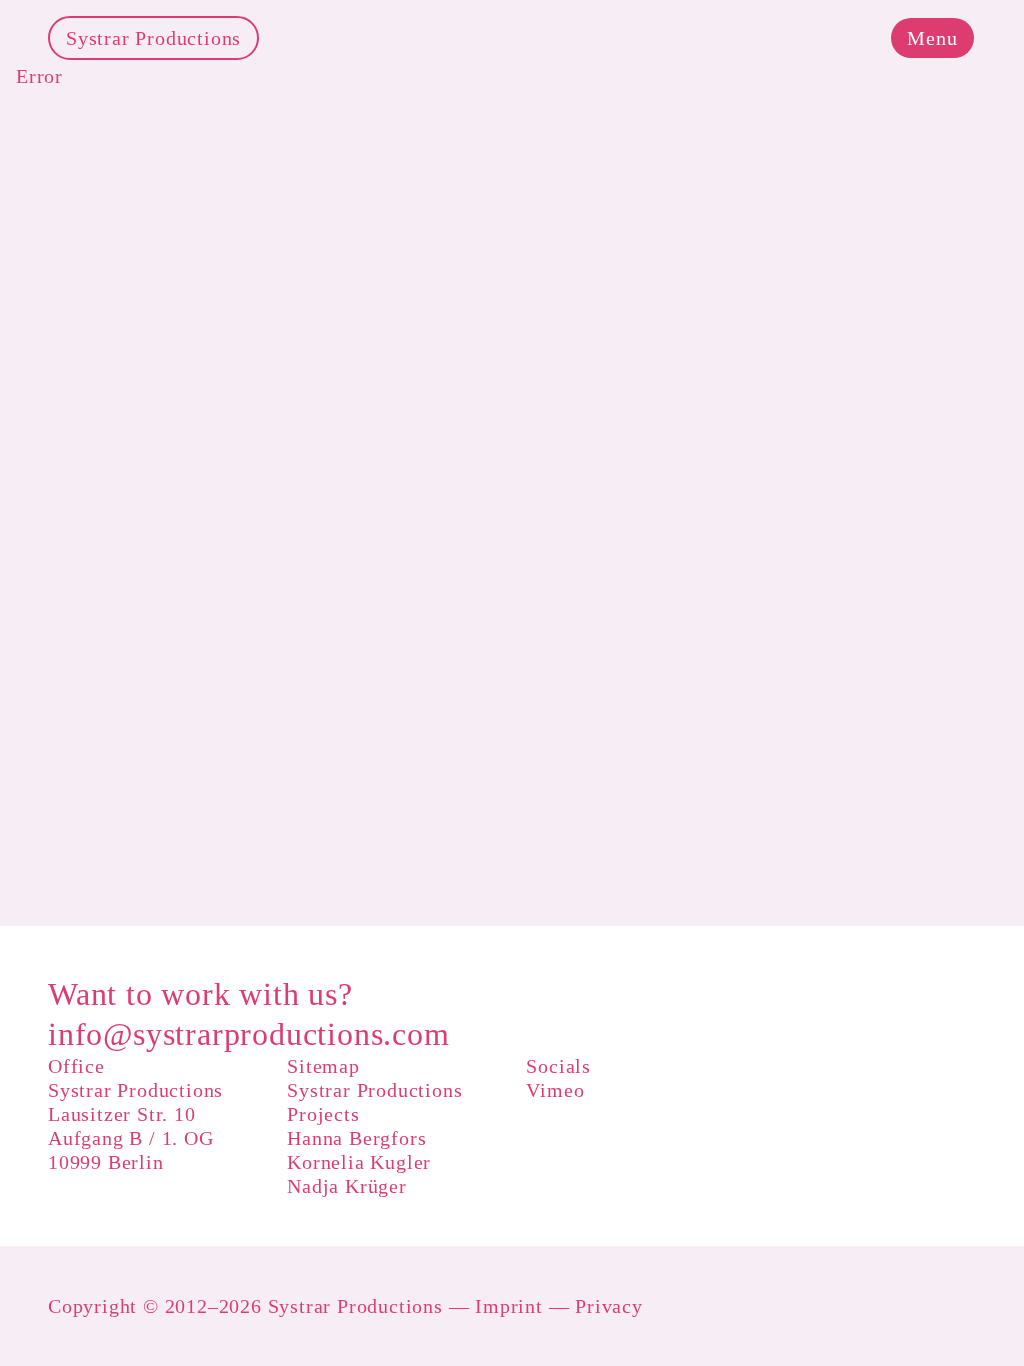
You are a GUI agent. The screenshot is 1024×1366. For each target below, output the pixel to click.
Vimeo (555, 1090)
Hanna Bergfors (356, 1138)
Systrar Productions (153, 38)
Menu (932, 38)
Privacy (609, 1306)
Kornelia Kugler (359, 1162)
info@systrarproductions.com (249, 1034)
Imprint (509, 1306)
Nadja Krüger (347, 1186)
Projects (323, 1114)
